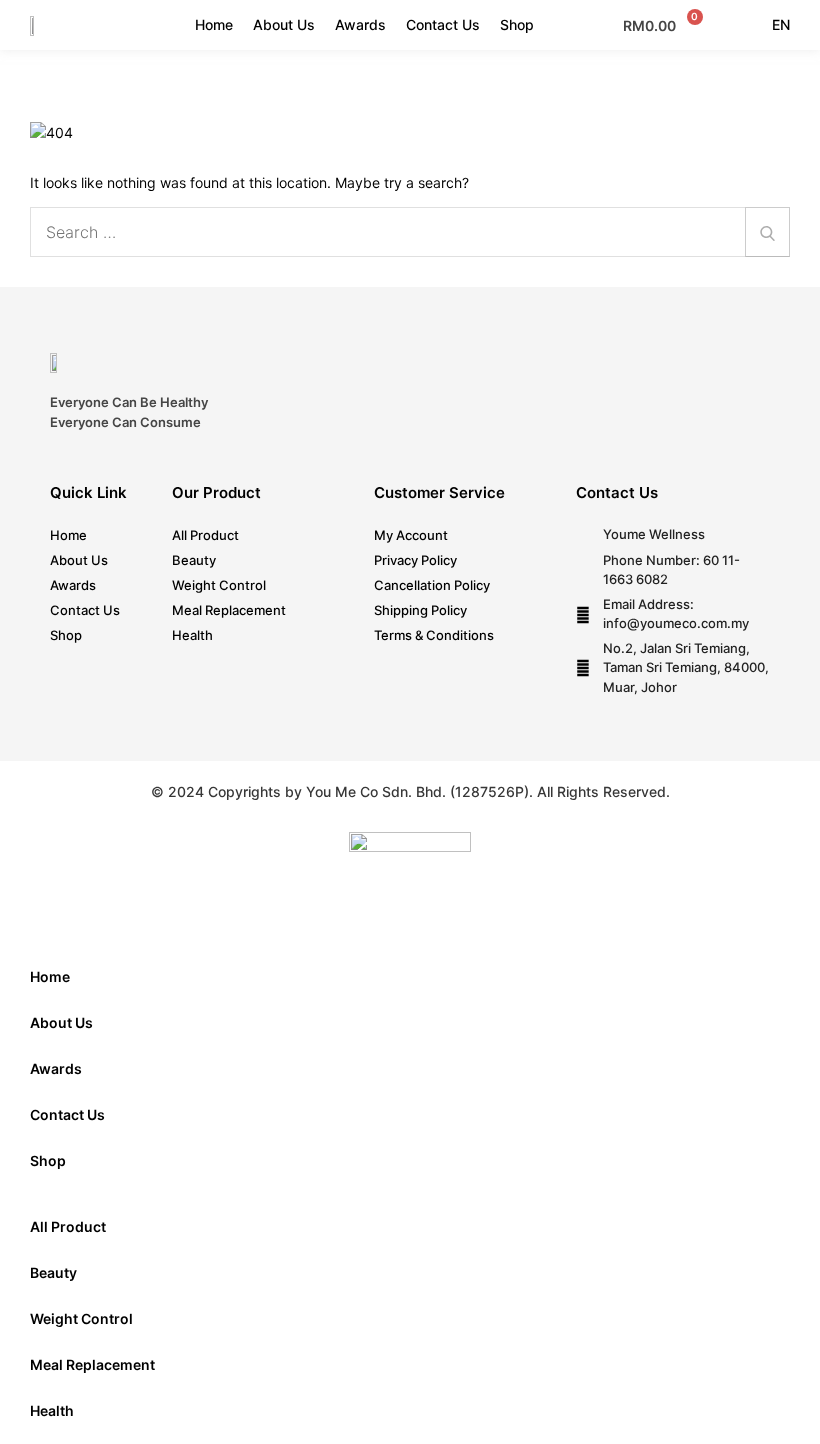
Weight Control (219, 585)
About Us (284, 24)
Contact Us (443, 24)
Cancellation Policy (432, 585)
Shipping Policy (420, 610)
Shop (517, 24)
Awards (360, 24)
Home (214, 24)
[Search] (767, 232)
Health (192, 635)
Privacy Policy (415, 560)
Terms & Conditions (434, 635)
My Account (411, 535)
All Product (205, 535)
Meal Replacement (229, 610)
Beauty (194, 560)
